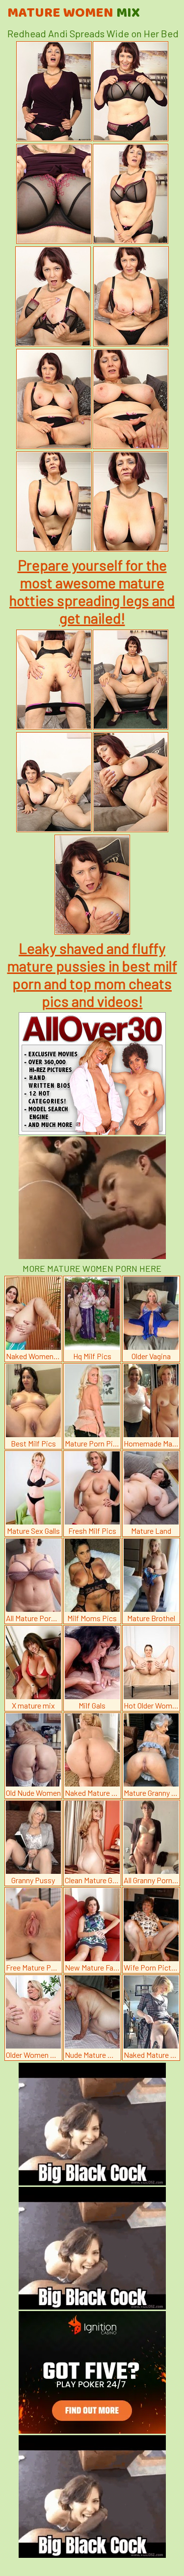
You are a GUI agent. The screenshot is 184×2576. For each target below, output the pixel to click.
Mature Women (74, 13)
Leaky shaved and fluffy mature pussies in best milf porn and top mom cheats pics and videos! (92, 974)
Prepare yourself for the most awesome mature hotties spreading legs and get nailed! (92, 591)
